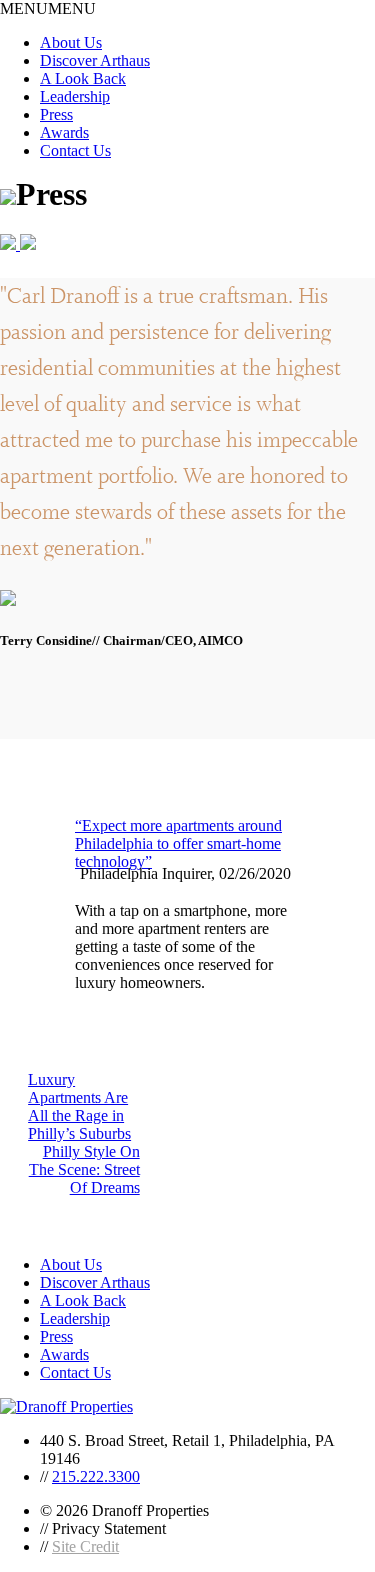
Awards (64, 132)
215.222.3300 (96, 1476)
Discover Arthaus (95, 60)
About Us (71, 42)
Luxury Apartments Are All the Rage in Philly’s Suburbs (79, 1106)
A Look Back (83, 78)
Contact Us (75, 150)
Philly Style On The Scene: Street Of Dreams (84, 1169)
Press (56, 114)
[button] (48, 8)
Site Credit (85, 1546)
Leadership (75, 96)
